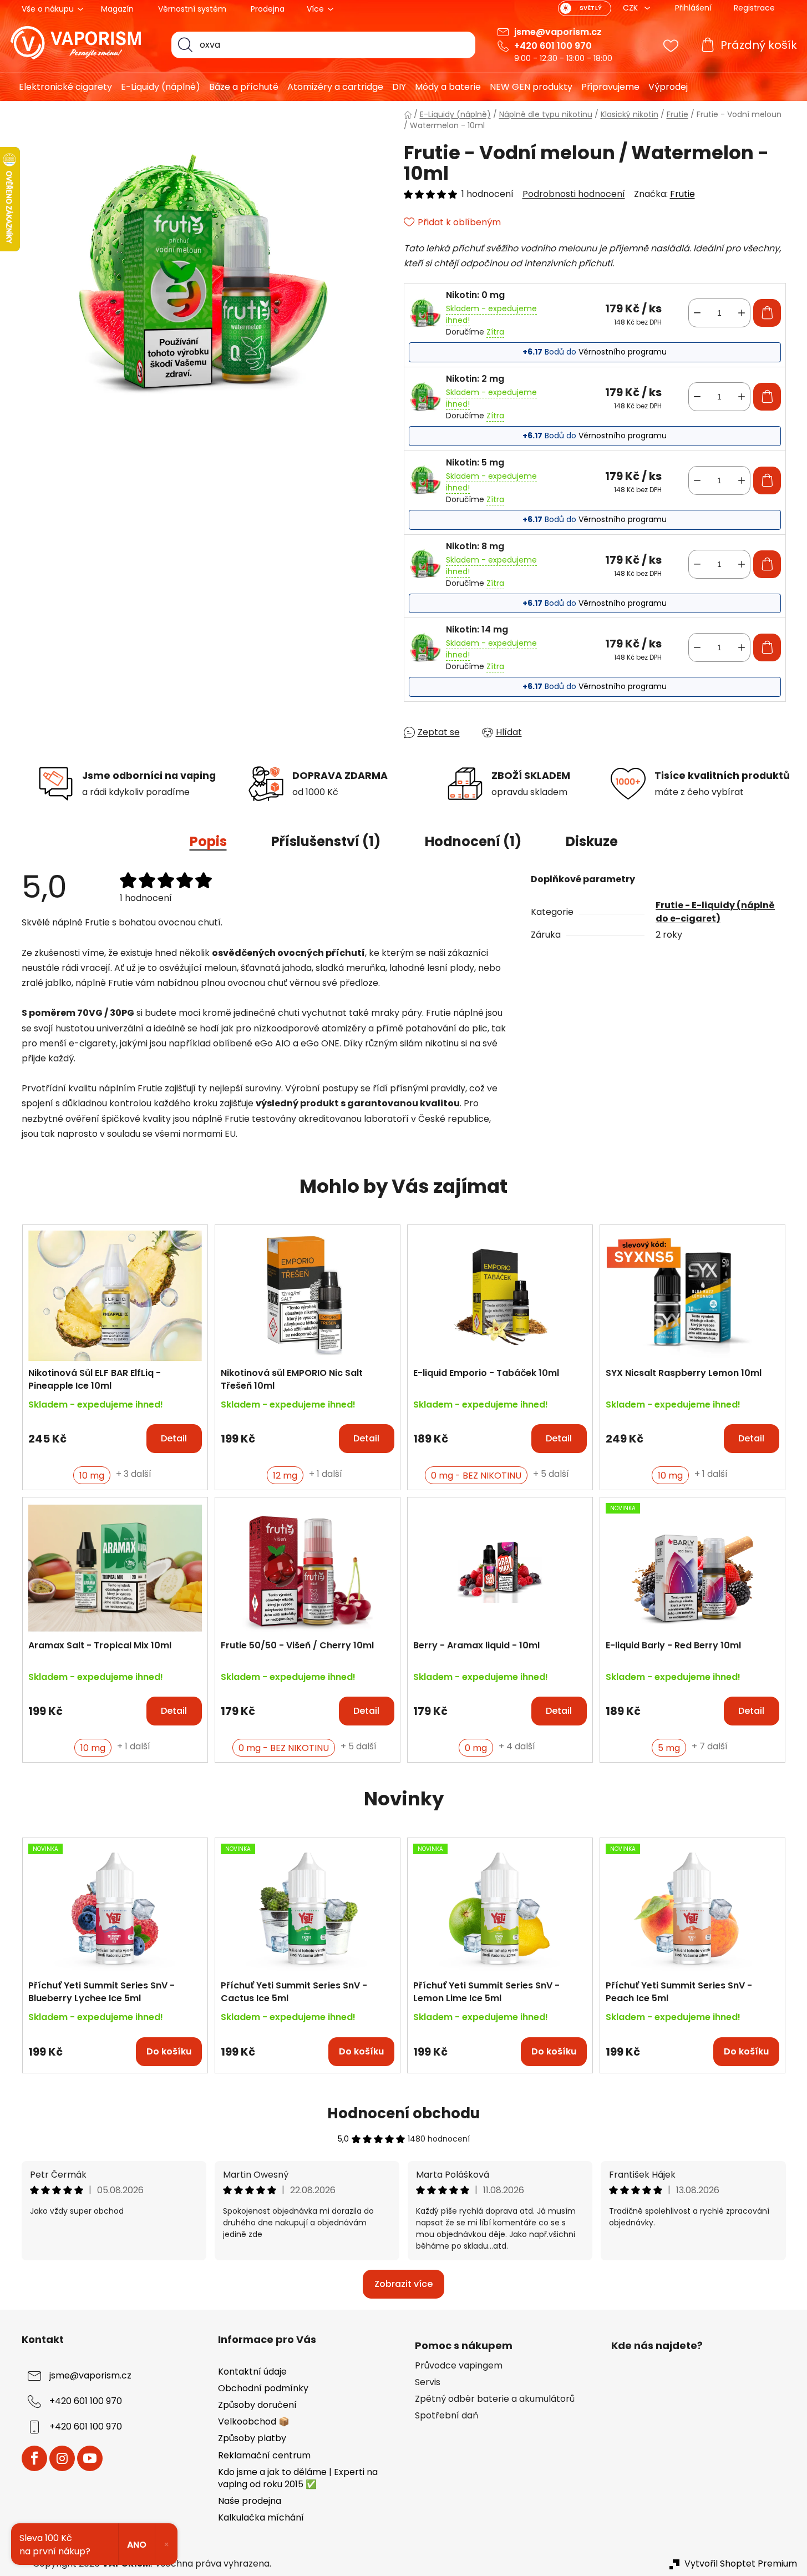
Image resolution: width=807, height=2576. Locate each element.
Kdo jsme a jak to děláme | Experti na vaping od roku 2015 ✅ (298, 2478)
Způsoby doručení (257, 2405)
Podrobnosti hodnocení (574, 194)
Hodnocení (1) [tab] (473, 841)
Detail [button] (174, 1438)
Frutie (682, 194)
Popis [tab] (208, 841)
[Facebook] (34, 2458)
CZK (631, 8)
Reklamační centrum (264, 2455)
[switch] (585, 8)
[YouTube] (90, 2458)
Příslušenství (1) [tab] (326, 841)
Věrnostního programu (623, 352)
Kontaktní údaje (252, 2372)
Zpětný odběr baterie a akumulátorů (495, 2399)
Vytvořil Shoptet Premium (741, 2564)
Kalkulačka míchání (261, 2517)
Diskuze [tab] (592, 841)
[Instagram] (62, 2458)
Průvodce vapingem (459, 2366)
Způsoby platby (252, 2438)
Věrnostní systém (192, 9)
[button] (115, 1433)
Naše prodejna (250, 2501)
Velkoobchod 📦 (254, 2421)
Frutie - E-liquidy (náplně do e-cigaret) (715, 912)
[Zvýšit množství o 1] (742, 313)
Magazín (117, 9)
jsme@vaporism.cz (558, 32)
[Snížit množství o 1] (697, 313)
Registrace (754, 8)
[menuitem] (61, 87)
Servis (428, 2382)
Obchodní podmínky (263, 2388)
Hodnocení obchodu (403, 2113)
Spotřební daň (446, 2416)
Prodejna (268, 9)
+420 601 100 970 (553, 46)
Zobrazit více (403, 2284)
